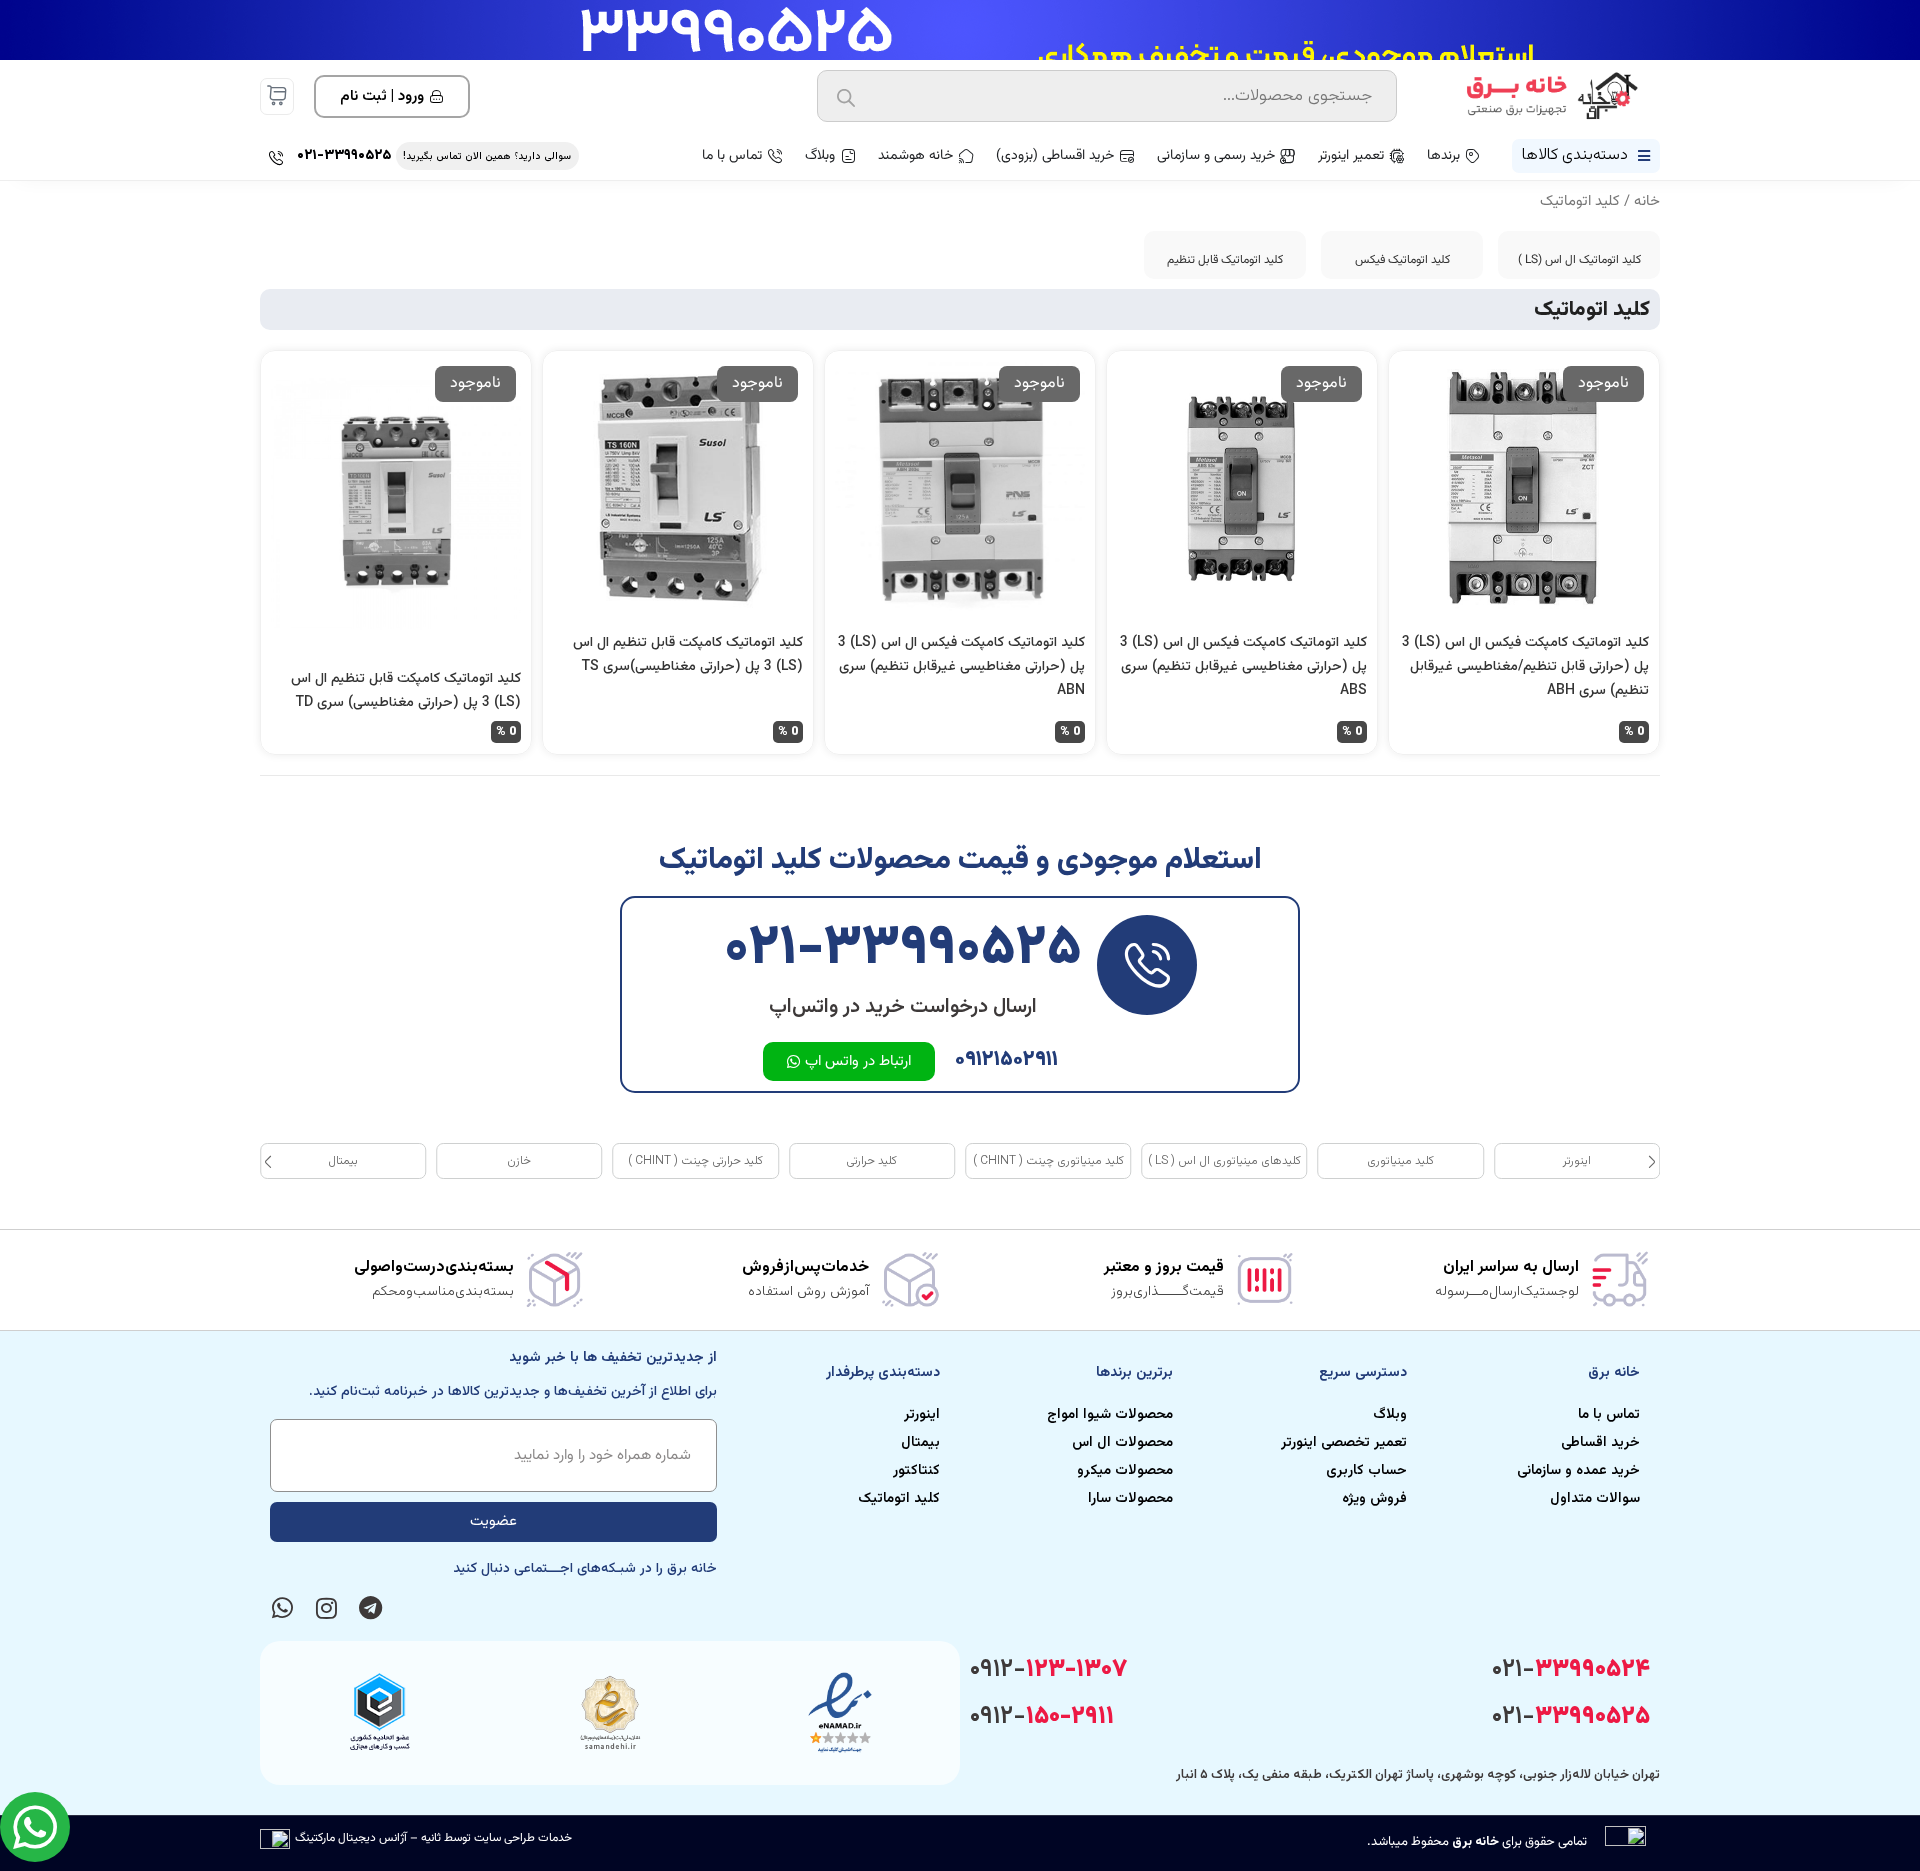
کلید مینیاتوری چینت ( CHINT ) (1048, 1161)
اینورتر (1577, 1161)
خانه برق (1475, 1842)
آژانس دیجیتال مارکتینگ (351, 1838)
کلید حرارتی (871, 1161)
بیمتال (343, 1161)
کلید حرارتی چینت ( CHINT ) (695, 1161)
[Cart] (277, 95)
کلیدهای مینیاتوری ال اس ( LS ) (1224, 1161)
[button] (268, 1160)
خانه (1647, 201)
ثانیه (431, 1838)
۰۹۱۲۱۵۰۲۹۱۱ (1006, 1059)
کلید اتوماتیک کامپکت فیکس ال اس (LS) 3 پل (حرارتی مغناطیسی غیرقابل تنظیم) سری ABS (1243, 667)
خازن (519, 1161)
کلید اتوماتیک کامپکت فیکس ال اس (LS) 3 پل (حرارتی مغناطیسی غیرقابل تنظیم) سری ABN (961, 667)
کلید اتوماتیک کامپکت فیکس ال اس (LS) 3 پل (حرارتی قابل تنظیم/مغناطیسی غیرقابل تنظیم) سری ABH (1525, 667)
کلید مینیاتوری (1400, 1161)
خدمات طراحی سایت (523, 1838)
